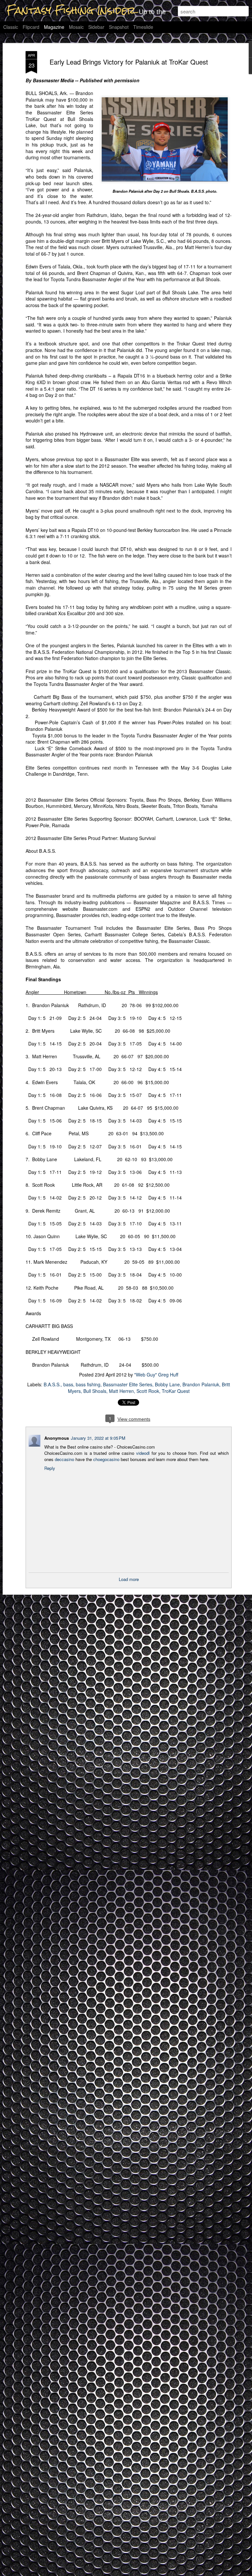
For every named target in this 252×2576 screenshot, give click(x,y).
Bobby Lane (167, 1384)
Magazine (54, 27)
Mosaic (76, 27)
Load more (129, 1579)
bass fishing (88, 1384)
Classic (11, 27)
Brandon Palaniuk (201, 1384)
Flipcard (31, 27)
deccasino (64, 1459)
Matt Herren (121, 1391)
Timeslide (143, 27)
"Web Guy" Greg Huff (156, 1375)
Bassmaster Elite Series (128, 1384)
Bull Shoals (95, 1391)
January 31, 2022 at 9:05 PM (98, 1438)
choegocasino (106, 1459)
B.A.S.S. (52, 1384)
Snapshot (119, 27)
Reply (50, 1468)
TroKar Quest (176, 1391)
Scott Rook (148, 1391)
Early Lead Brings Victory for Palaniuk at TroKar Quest (129, 62)
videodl (143, 1453)
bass (68, 1384)
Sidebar (96, 27)
